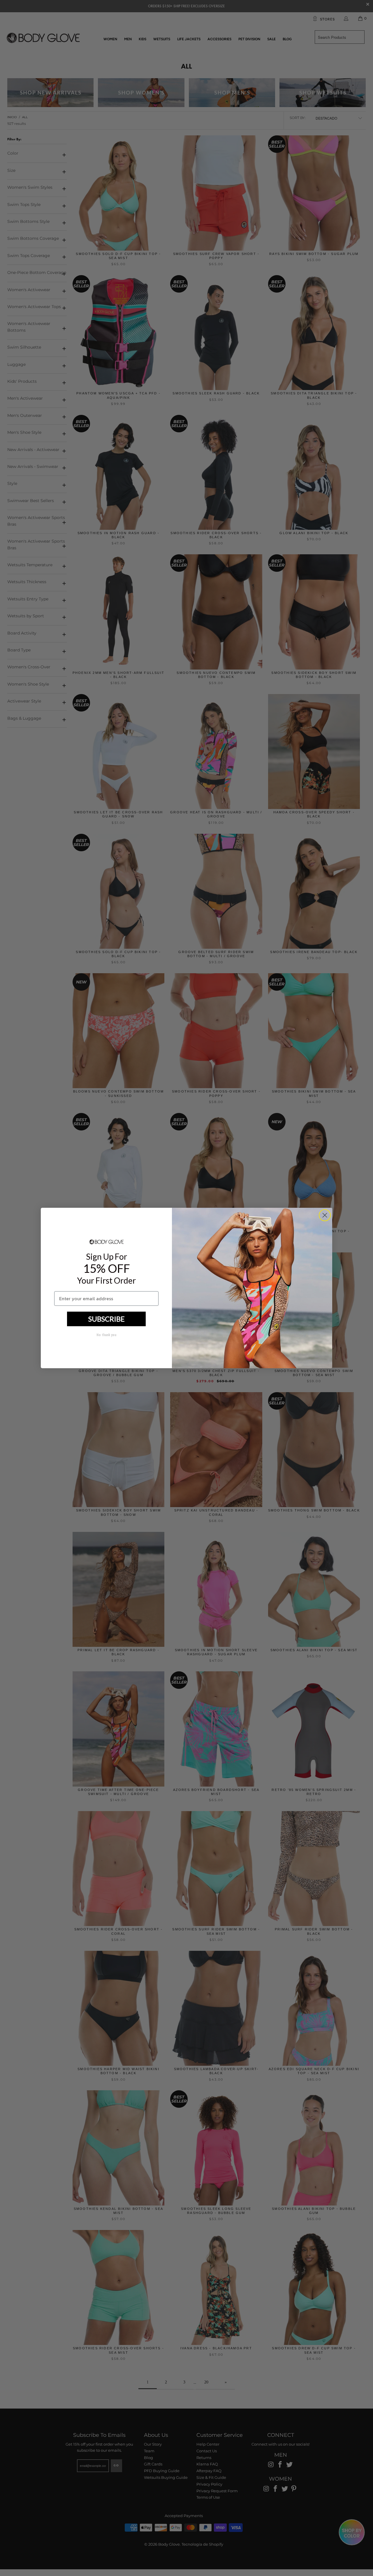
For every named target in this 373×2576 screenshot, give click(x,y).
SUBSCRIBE (107, 1319)
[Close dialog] (325, 1215)
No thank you (106, 1335)
